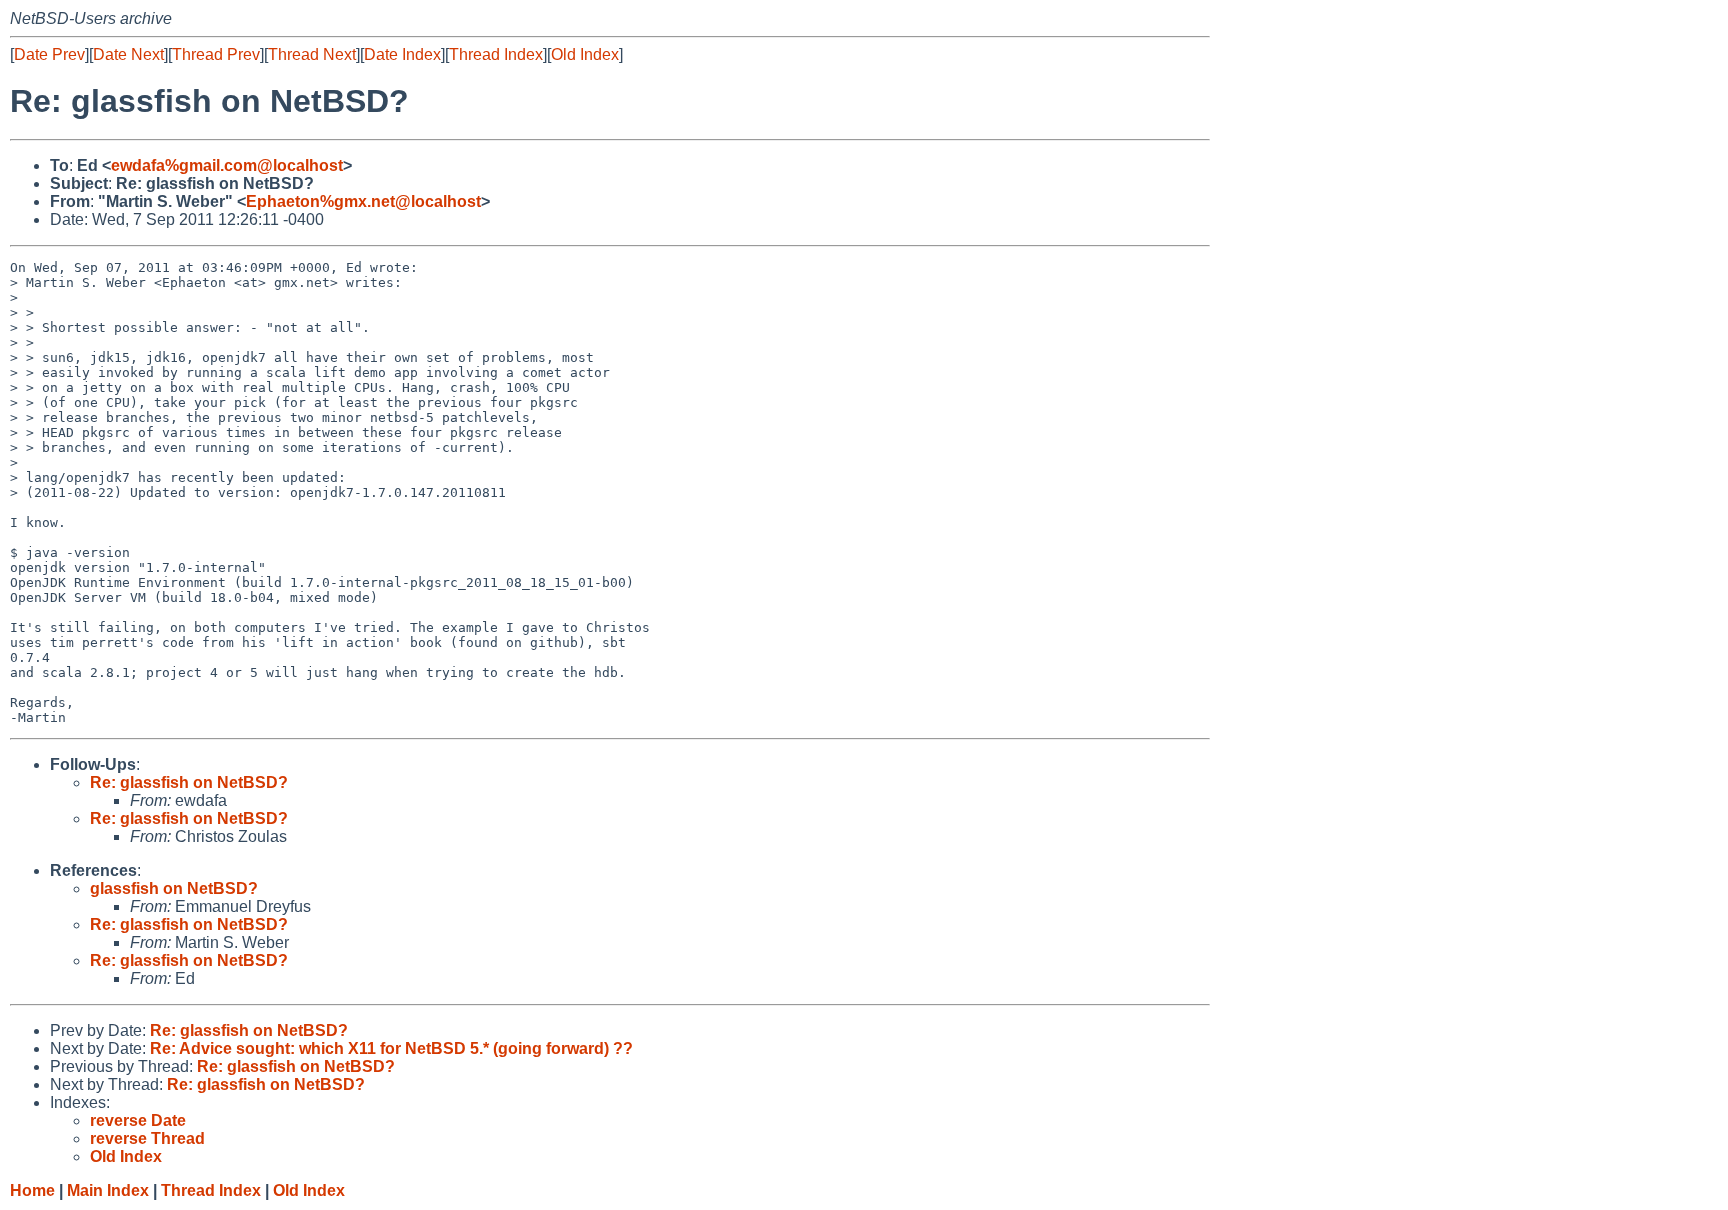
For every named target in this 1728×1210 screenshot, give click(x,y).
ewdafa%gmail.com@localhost (227, 165)
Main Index (108, 1190)
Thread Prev (216, 54)
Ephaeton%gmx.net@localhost (363, 201)
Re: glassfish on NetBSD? (189, 782)
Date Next (128, 54)
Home (32, 1190)
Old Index (585, 54)
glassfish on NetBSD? (174, 888)
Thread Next (312, 54)
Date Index (402, 54)
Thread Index (496, 54)
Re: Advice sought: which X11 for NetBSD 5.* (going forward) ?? (391, 1048)
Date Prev (49, 54)
